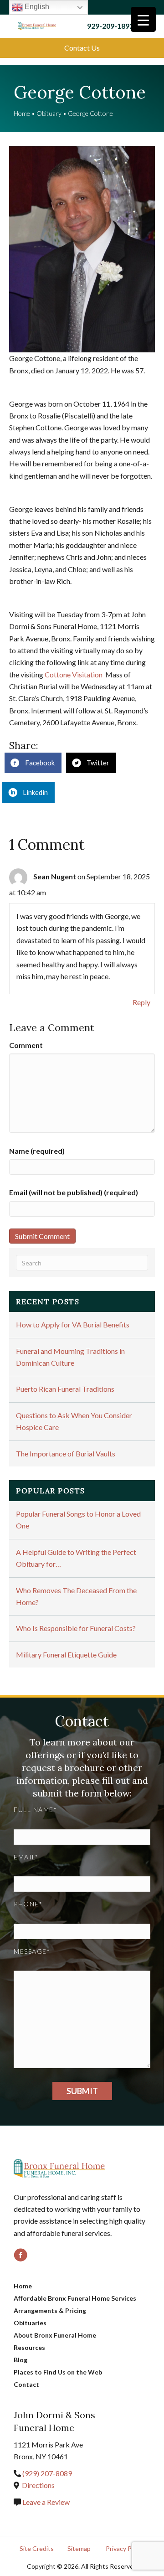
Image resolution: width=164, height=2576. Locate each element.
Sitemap (79, 2548)
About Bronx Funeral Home (55, 2335)
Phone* (28, 1904)
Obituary (49, 113)
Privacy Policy (125, 2548)
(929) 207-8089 (47, 2473)
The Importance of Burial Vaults (66, 1453)
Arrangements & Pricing (50, 2310)
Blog (20, 2360)
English (36, 7)
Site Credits (37, 2548)
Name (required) (37, 1151)
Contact (26, 2384)
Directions (38, 2485)
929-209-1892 (110, 26)
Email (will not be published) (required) (74, 1192)
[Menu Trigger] (143, 19)
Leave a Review (45, 2502)
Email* (26, 1857)
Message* (32, 1951)
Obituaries (30, 2323)
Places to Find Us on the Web (58, 2372)
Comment (26, 1045)
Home (22, 113)
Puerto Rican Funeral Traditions (65, 1389)
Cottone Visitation (74, 674)
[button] (82, 48)
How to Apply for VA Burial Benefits (73, 1324)
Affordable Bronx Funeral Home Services (75, 2298)
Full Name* (35, 1809)
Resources (29, 2347)
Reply (141, 1002)
